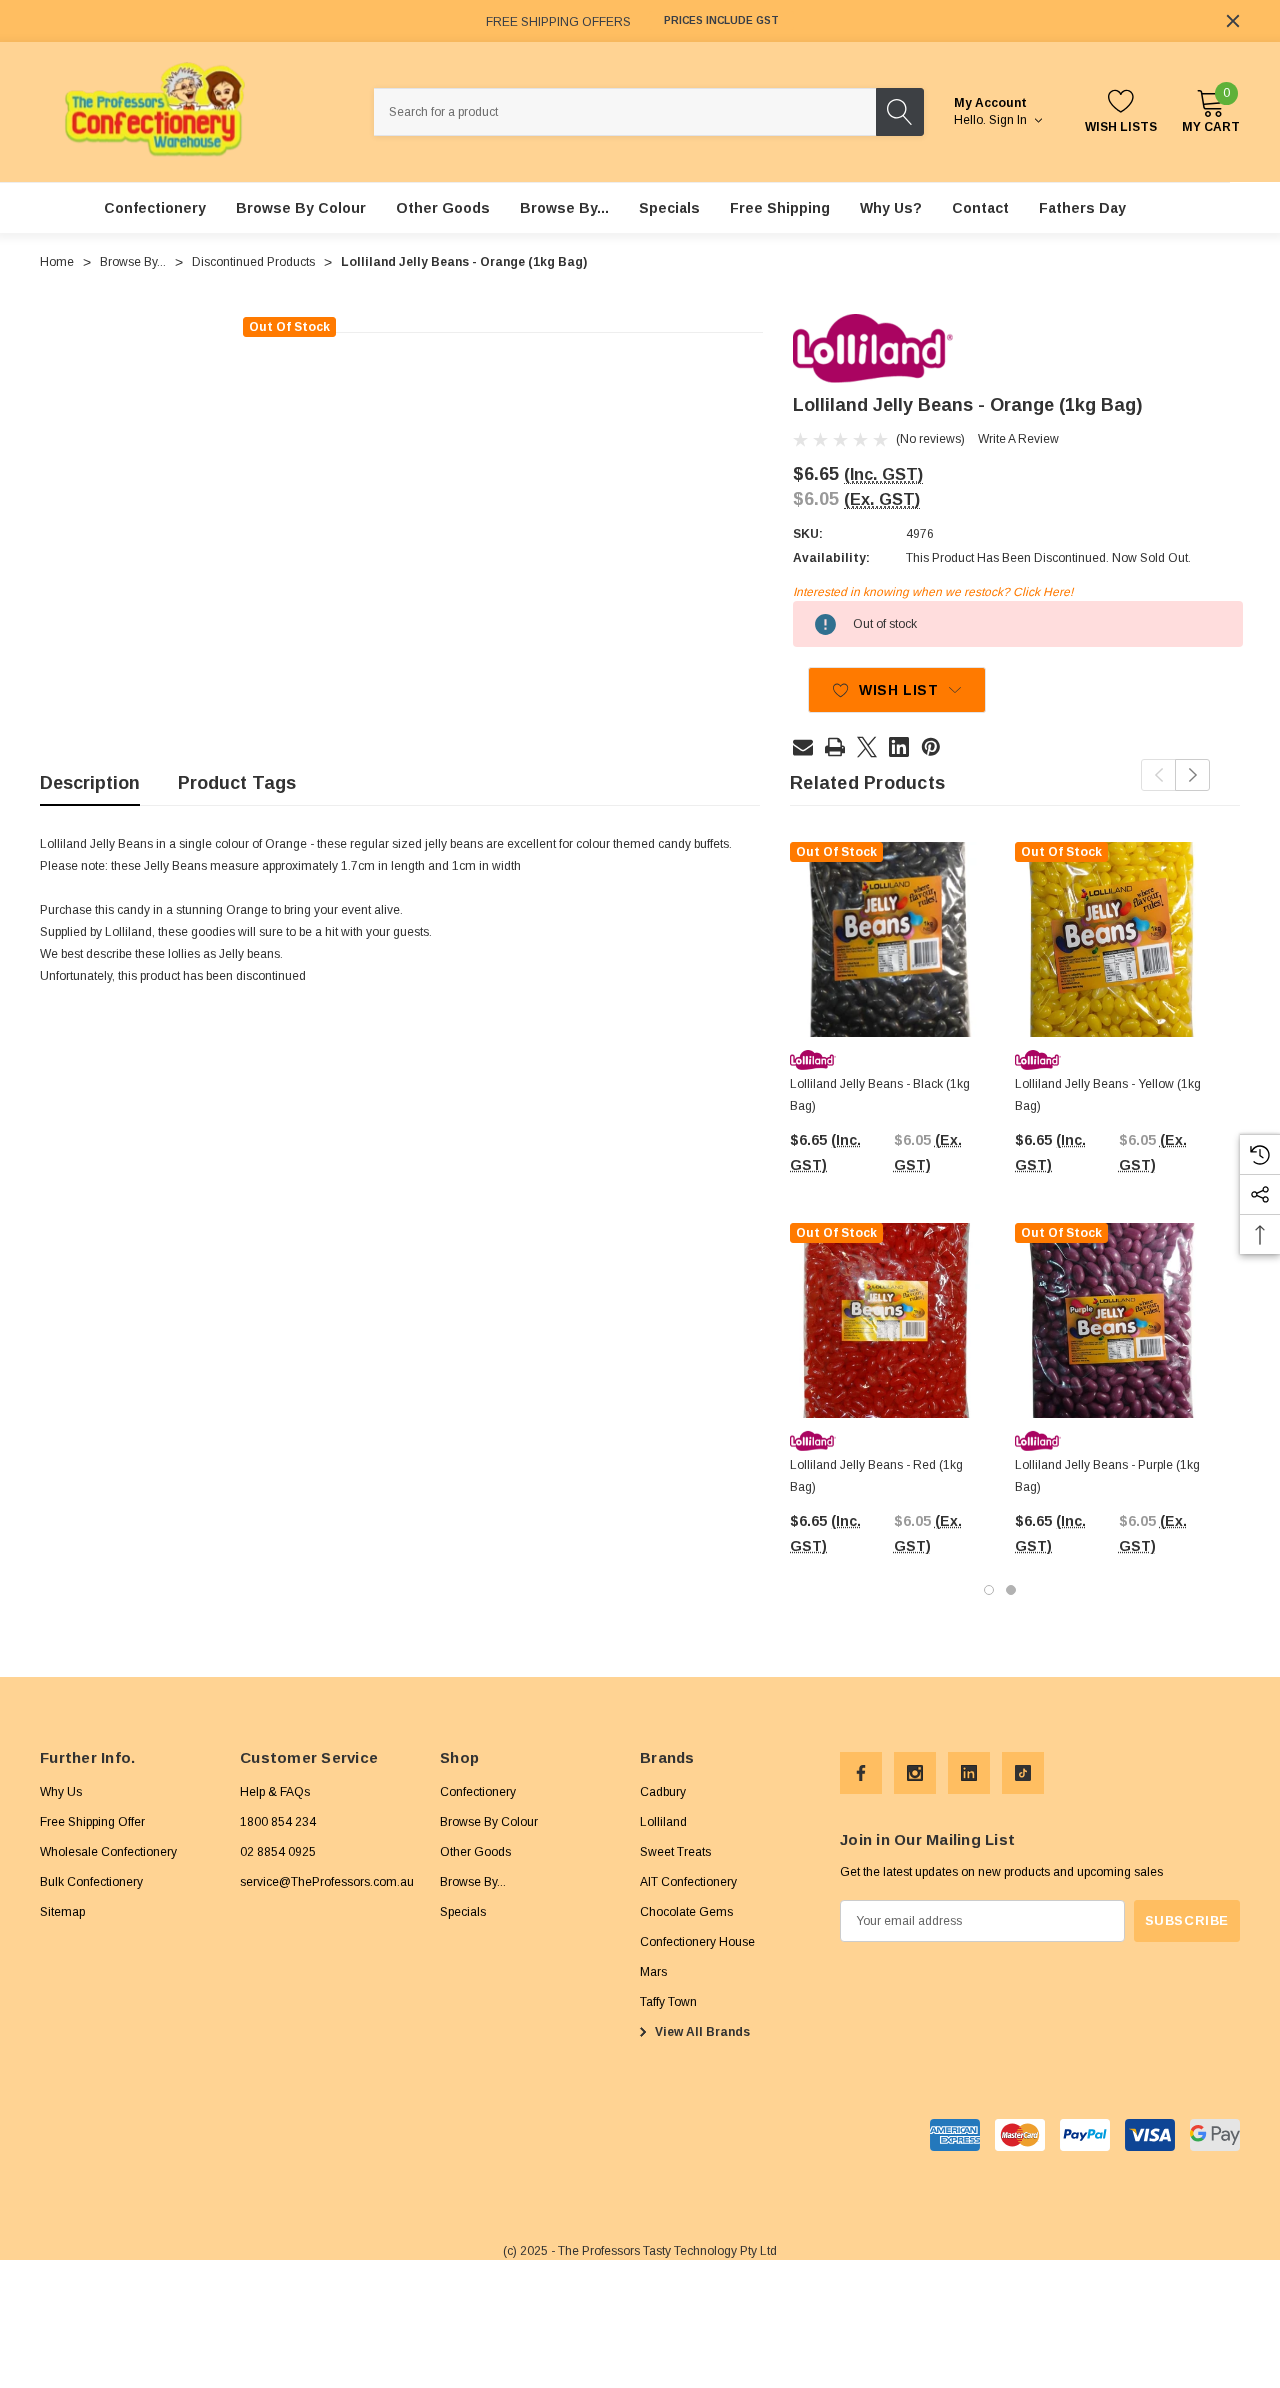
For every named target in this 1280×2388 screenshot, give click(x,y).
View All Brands (701, 2032)
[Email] (803, 747)
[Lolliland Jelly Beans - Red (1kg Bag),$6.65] (887, 1320)
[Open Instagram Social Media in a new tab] (915, 1773)
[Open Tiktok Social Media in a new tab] (1023, 1773)
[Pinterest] (931, 747)
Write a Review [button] (1018, 439)
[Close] (1233, 21)
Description (90, 783)
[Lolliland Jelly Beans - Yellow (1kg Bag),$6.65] (1112, 939)
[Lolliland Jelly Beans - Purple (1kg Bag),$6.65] (1112, 1320)
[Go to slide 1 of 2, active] (989, 1590)
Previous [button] (1158, 775)
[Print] (835, 747)
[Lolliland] (873, 348)
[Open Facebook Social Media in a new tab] (861, 1773)
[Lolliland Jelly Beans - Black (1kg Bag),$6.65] (887, 939)
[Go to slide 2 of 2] (1011, 1590)
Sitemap (62, 1912)
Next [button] (1192, 775)
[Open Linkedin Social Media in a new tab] (969, 1773)
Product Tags (237, 783)
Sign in (1009, 120)
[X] (867, 747)
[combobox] (625, 112)
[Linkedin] (899, 747)
